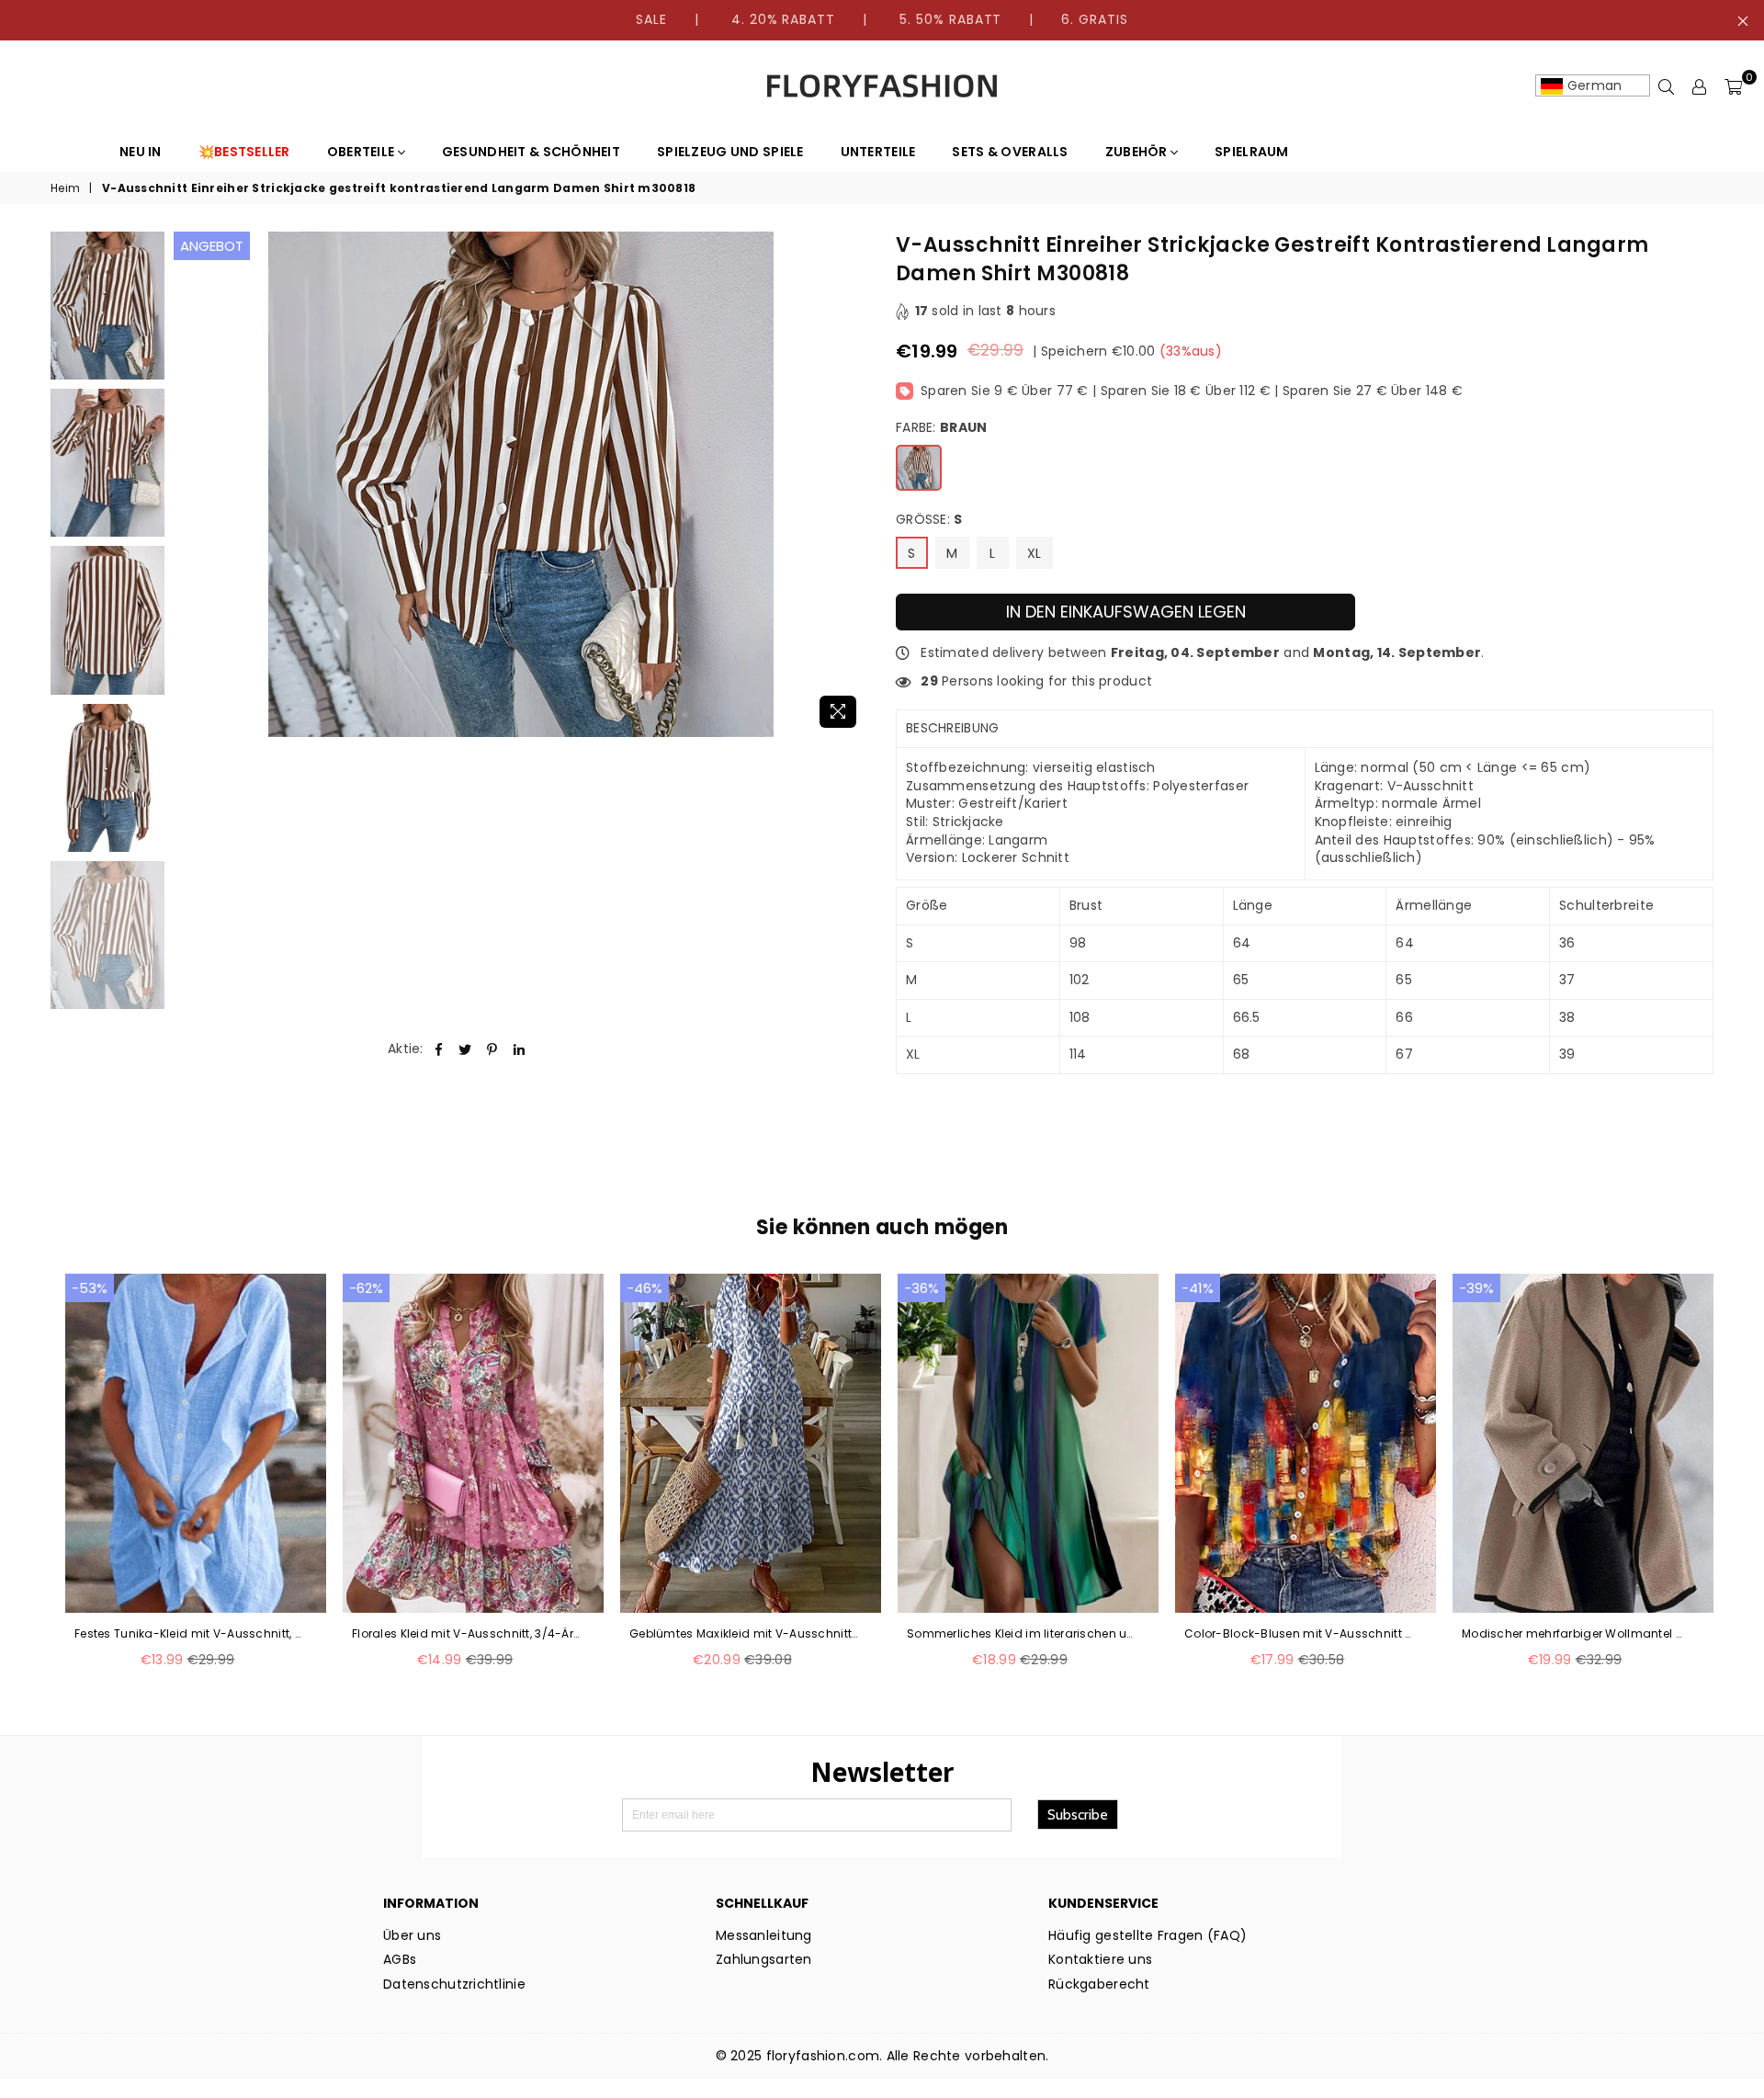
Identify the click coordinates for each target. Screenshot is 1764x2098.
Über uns (412, 1935)
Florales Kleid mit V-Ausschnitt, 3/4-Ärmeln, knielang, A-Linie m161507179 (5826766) (467, 1634)
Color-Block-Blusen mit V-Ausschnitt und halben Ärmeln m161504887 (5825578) (1299, 1634)
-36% (922, 1288)
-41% (1198, 1288)
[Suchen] (1667, 86)
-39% (1476, 1288)
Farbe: (941, 428)
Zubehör (1138, 152)
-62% (366, 1288)
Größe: (929, 520)
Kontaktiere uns (1100, 1959)
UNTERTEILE (878, 152)
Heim (65, 188)
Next (852, 485)
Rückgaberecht (1099, 1984)
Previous (190, 485)
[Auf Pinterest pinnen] (493, 1049)
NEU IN (141, 152)
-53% (90, 1288)
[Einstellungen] (1700, 86)
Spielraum (1252, 152)
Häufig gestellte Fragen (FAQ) (1148, 1935)
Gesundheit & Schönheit (531, 152)
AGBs (400, 1959)
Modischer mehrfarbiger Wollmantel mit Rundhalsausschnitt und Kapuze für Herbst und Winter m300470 (1577, 1634)
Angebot (212, 246)
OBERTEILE (362, 152)
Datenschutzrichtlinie (454, 1984)
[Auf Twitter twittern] (465, 1049)
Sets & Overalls (1010, 152)
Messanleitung (764, 1935)
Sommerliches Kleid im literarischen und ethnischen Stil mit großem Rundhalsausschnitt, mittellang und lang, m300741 (1022, 1634)
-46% (645, 1288)
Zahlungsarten (764, 1959)
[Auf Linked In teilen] (520, 1049)
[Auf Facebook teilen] (439, 1049)
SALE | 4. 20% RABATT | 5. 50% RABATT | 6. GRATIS (882, 19)
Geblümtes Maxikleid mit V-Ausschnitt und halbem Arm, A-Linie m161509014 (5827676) (744, 1634)
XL (1035, 553)
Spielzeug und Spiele (730, 152)
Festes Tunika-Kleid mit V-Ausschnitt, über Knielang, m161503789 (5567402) (189, 1634)
